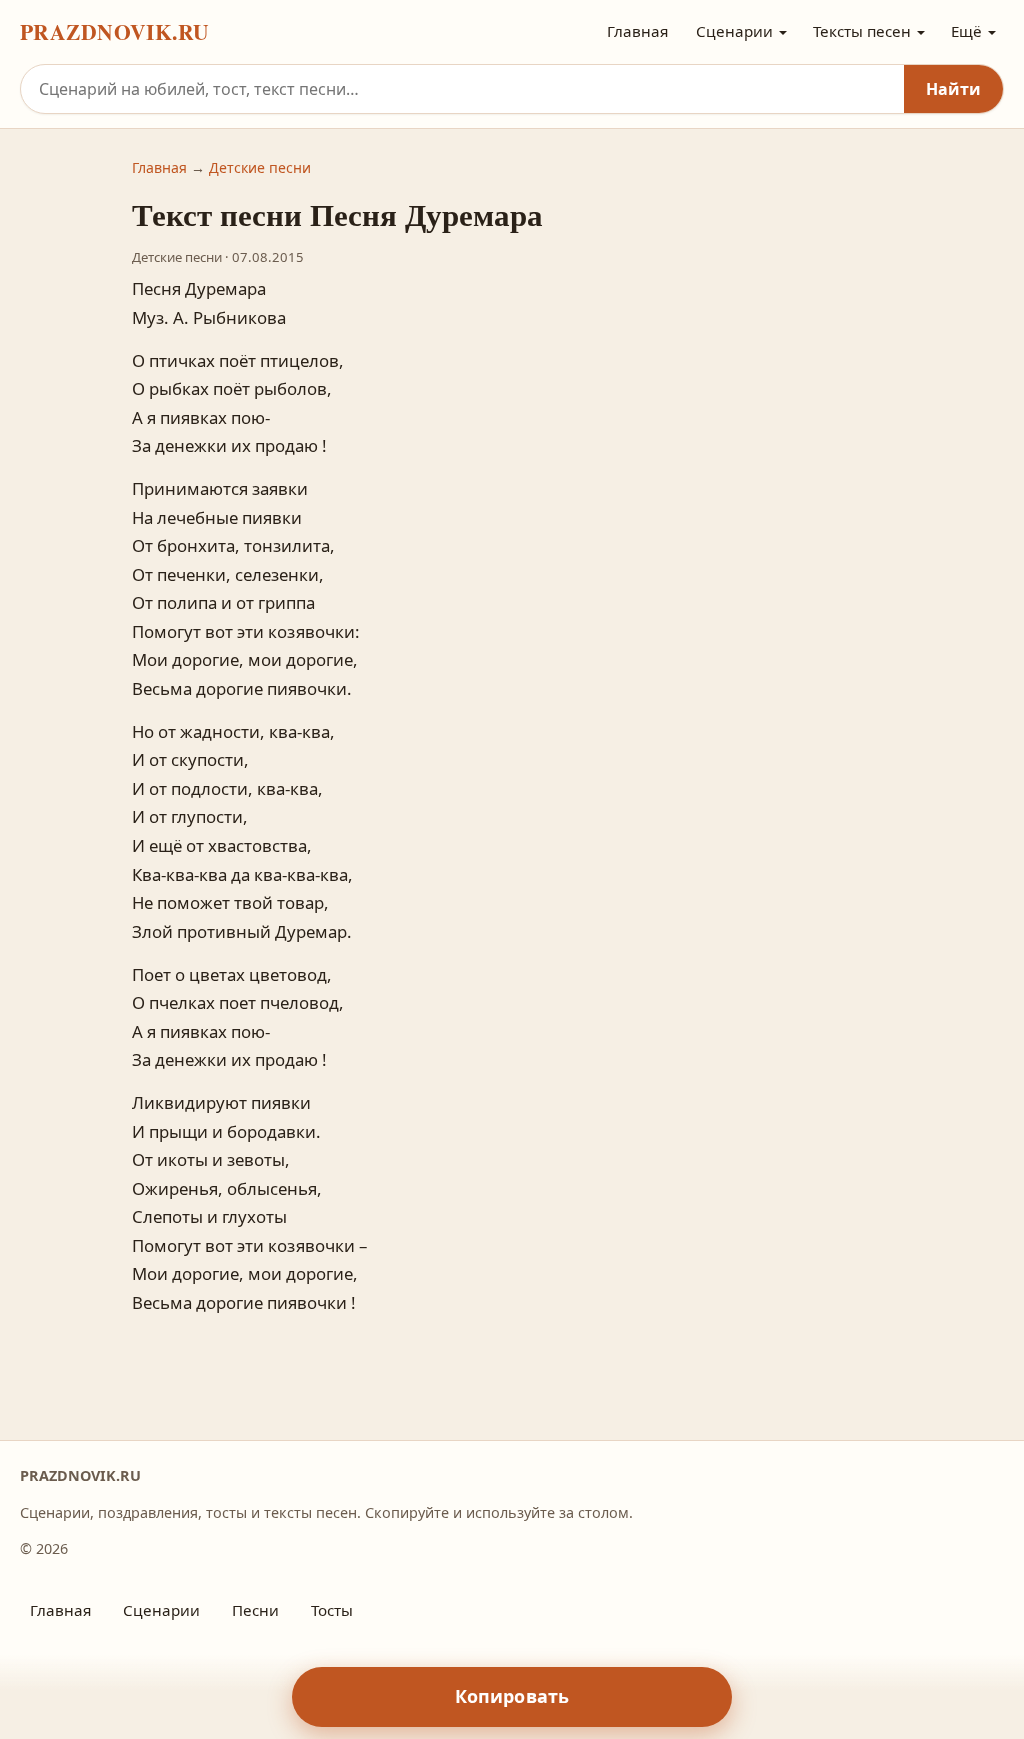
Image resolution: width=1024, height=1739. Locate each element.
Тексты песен (862, 31)
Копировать (512, 1696)
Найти (953, 89)
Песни (255, 1610)
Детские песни (260, 167)
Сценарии (734, 31)
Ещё (966, 31)
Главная (637, 31)
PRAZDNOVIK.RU (115, 31)
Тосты (332, 1610)
